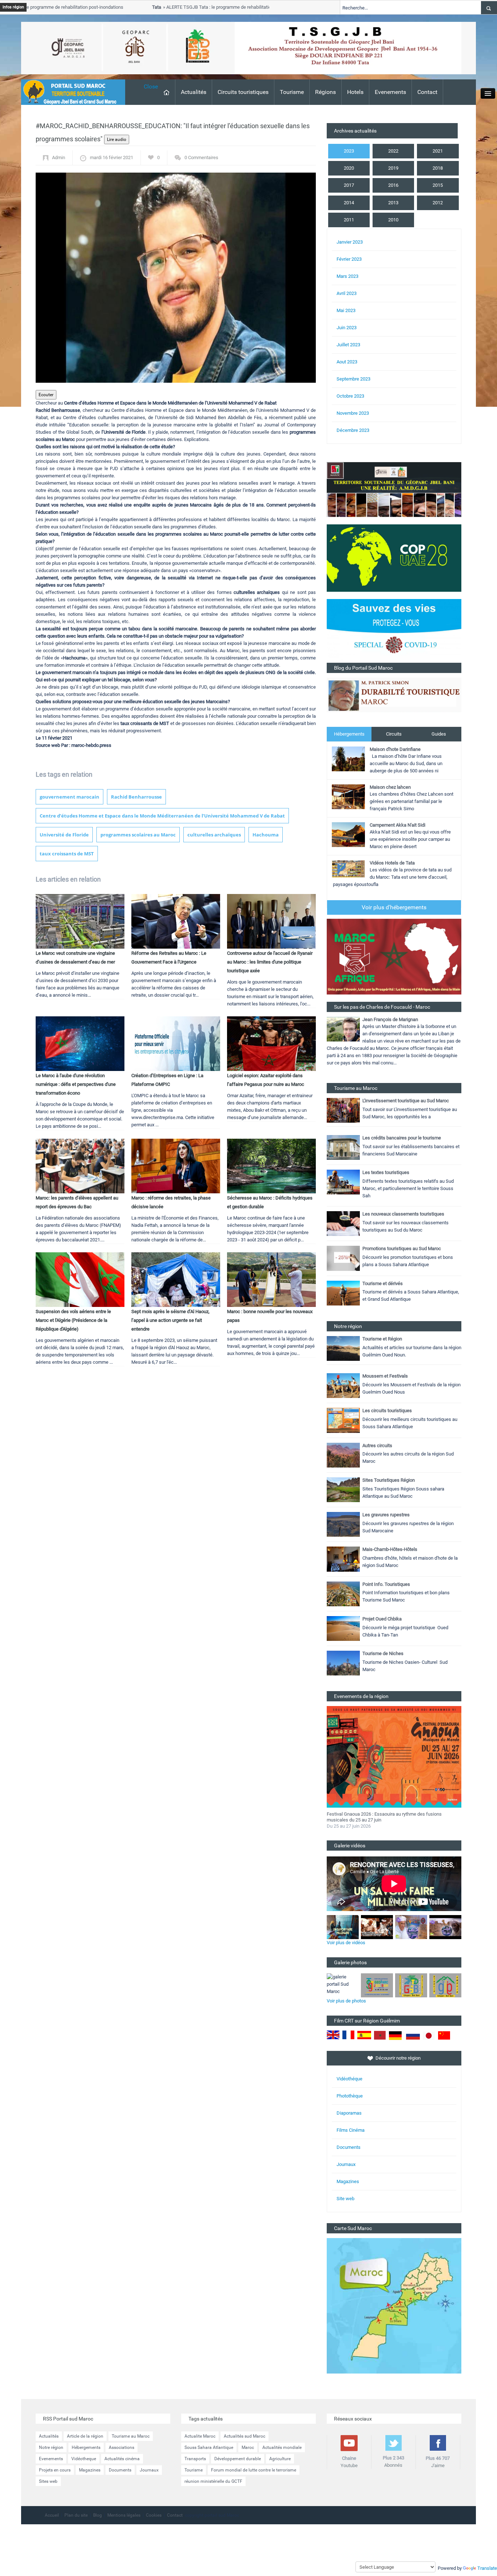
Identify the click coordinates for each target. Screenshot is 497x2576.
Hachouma (266, 835)
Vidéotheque (84, 2459)
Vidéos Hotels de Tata (392, 863)
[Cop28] (394, 558)
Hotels (355, 92)
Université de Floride (64, 835)
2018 (438, 168)
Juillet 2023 (348, 345)
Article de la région (85, 2436)
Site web (345, 2199)
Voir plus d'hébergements (394, 907)
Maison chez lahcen (390, 787)
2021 (438, 151)
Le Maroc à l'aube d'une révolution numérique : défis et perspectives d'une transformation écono (76, 1084)
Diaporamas (349, 2113)
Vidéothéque (349, 2079)
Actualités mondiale (282, 2447)
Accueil (52, 2515)
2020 (349, 168)
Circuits (394, 734)
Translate (487, 2568)
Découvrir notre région (398, 2058)
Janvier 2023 (350, 242)
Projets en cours (55, 2470)
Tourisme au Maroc (131, 2436)
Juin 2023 (347, 328)
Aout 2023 (347, 362)
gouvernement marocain (69, 797)
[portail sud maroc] (69, 92)
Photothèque (350, 2096)
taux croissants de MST (67, 854)
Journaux (346, 2164)
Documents (349, 2147)
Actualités (194, 92)
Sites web (48, 2481)
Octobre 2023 (350, 396)
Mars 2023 (347, 276)
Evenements (390, 92)
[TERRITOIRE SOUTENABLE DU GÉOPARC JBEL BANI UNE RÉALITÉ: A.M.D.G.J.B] (394, 489)
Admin (59, 157)
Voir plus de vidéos (346, 1943)
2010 (393, 220)
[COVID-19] (394, 631)
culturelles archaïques (214, 835)
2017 (349, 185)
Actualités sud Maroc (244, 2436)
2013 (393, 203)
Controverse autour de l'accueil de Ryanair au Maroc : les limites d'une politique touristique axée (270, 962)
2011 (349, 220)
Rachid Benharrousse (136, 797)
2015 (438, 185)
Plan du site (76, 2515)
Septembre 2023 (353, 379)
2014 (349, 203)
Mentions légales (124, 2515)
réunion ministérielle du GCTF (213, 2481)
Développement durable (238, 2459)
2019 (393, 168)
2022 (393, 151)
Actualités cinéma (122, 2459)
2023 (349, 151)
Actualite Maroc (200, 2436)
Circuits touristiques (243, 92)
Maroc (248, 2447)
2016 (393, 185)
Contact (427, 92)
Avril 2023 (347, 293)
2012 (438, 203)
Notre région (51, 2447)
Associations (122, 2447)
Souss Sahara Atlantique (209, 2447)
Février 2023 (349, 259)
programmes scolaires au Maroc (138, 835)
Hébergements (349, 734)
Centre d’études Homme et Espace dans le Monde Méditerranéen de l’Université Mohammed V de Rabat (162, 816)
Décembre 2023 (353, 430)
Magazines (348, 2181)
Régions (325, 92)
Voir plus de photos (346, 2001)
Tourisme (292, 92)
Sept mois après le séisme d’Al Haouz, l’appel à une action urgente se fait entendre (170, 1320)
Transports (195, 2459)
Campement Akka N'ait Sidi (397, 825)
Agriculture (280, 2459)
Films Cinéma (351, 2130)
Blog (98, 2515)
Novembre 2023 (353, 413)
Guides (439, 734)
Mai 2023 (346, 310)
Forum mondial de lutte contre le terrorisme (254, 2470)
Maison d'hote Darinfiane (395, 749)
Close (151, 86)
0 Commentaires (201, 157)
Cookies (154, 2515)
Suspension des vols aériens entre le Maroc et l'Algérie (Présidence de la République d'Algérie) (73, 1320)
